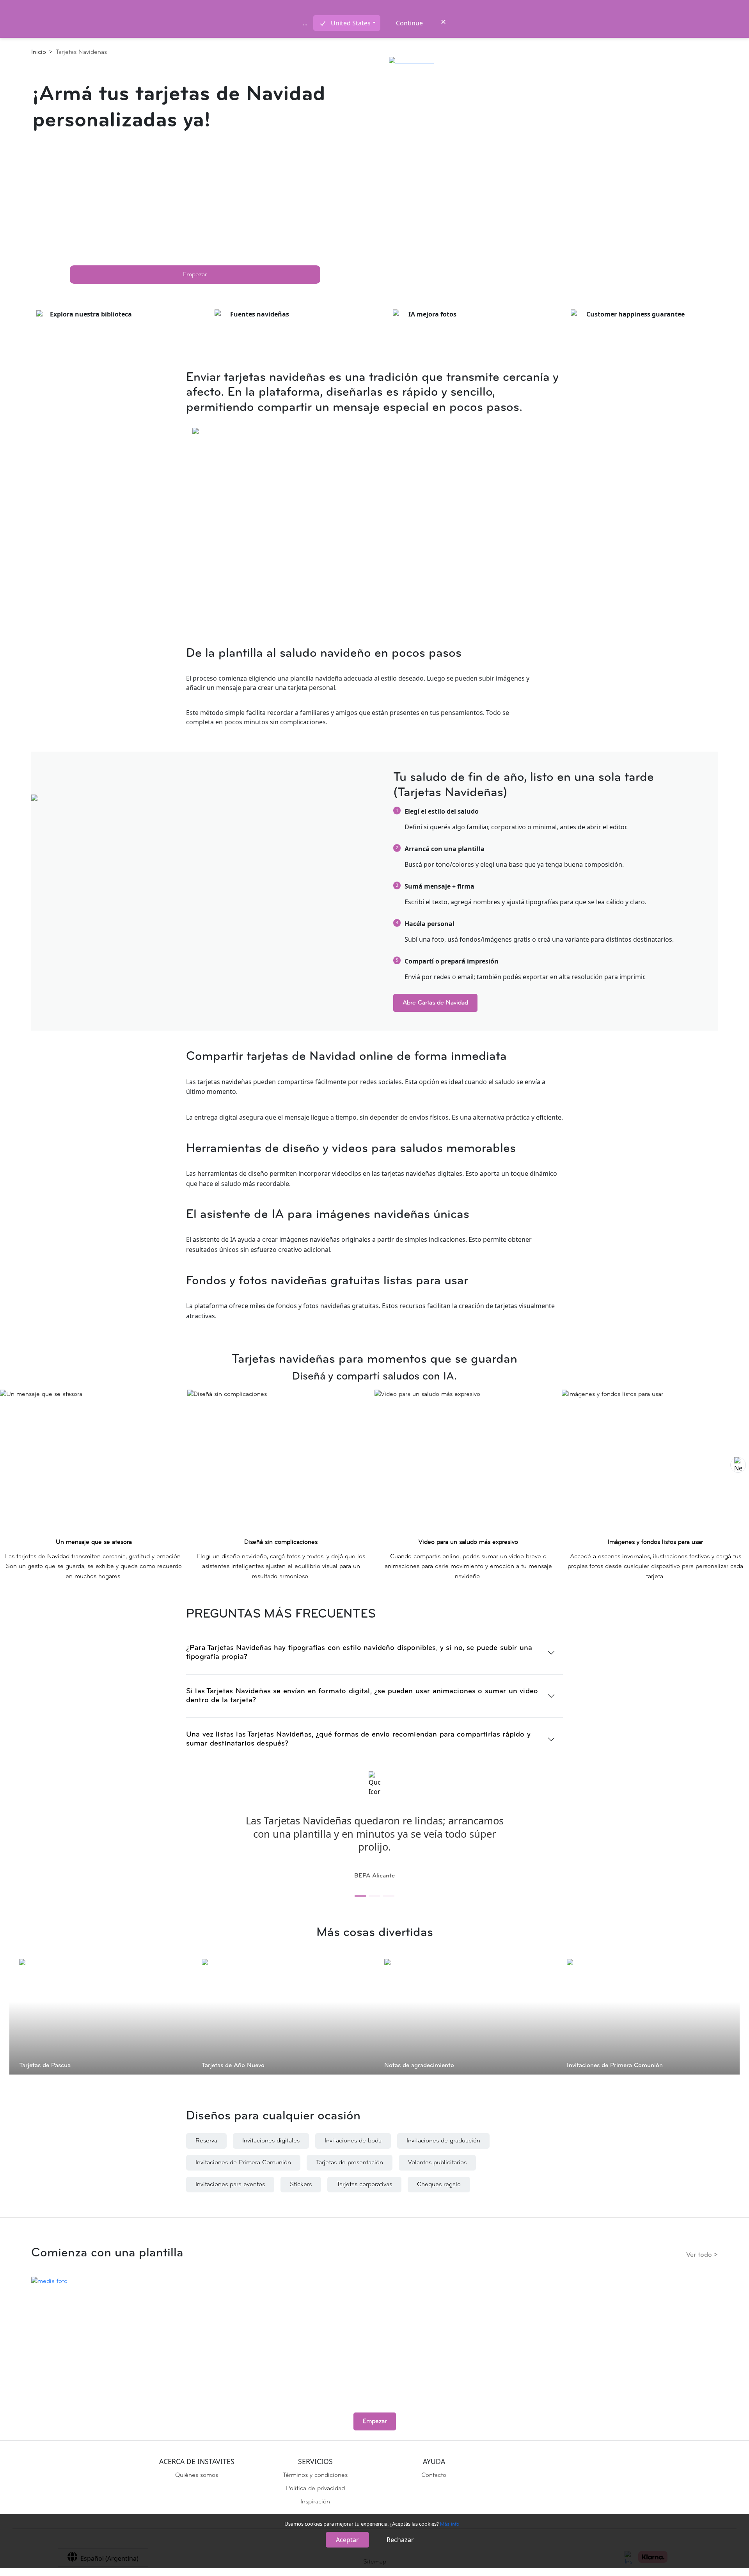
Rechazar (400, 2540)
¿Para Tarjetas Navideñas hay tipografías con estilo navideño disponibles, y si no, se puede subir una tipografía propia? (359, 1653)
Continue (409, 23)
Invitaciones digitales (271, 2141)
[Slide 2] (374, 1896)
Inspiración (315, 2502)
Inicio (42, 52)
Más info (450, 2524)
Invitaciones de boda (353, 2141)
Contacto (434, 2475)
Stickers (301, 2185)
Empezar (195, 275)
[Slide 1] (360, 1896)
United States (351, 23)
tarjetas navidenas (81, 52)
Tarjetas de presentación (350, 2163)
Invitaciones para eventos (230, 2185)
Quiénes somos (197, 2475)
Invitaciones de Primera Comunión (243, 2163)
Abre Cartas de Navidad (435, 1003)
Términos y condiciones (315, 2475)
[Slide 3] (389, 1896)
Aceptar (347, 2540)
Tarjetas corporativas (364, 2185)
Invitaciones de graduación (443, 2141)
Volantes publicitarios (437, 2163)
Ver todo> (702, 2255)
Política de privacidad (315, 2489)
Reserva (206, 2141)
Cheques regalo (439, 2185)
